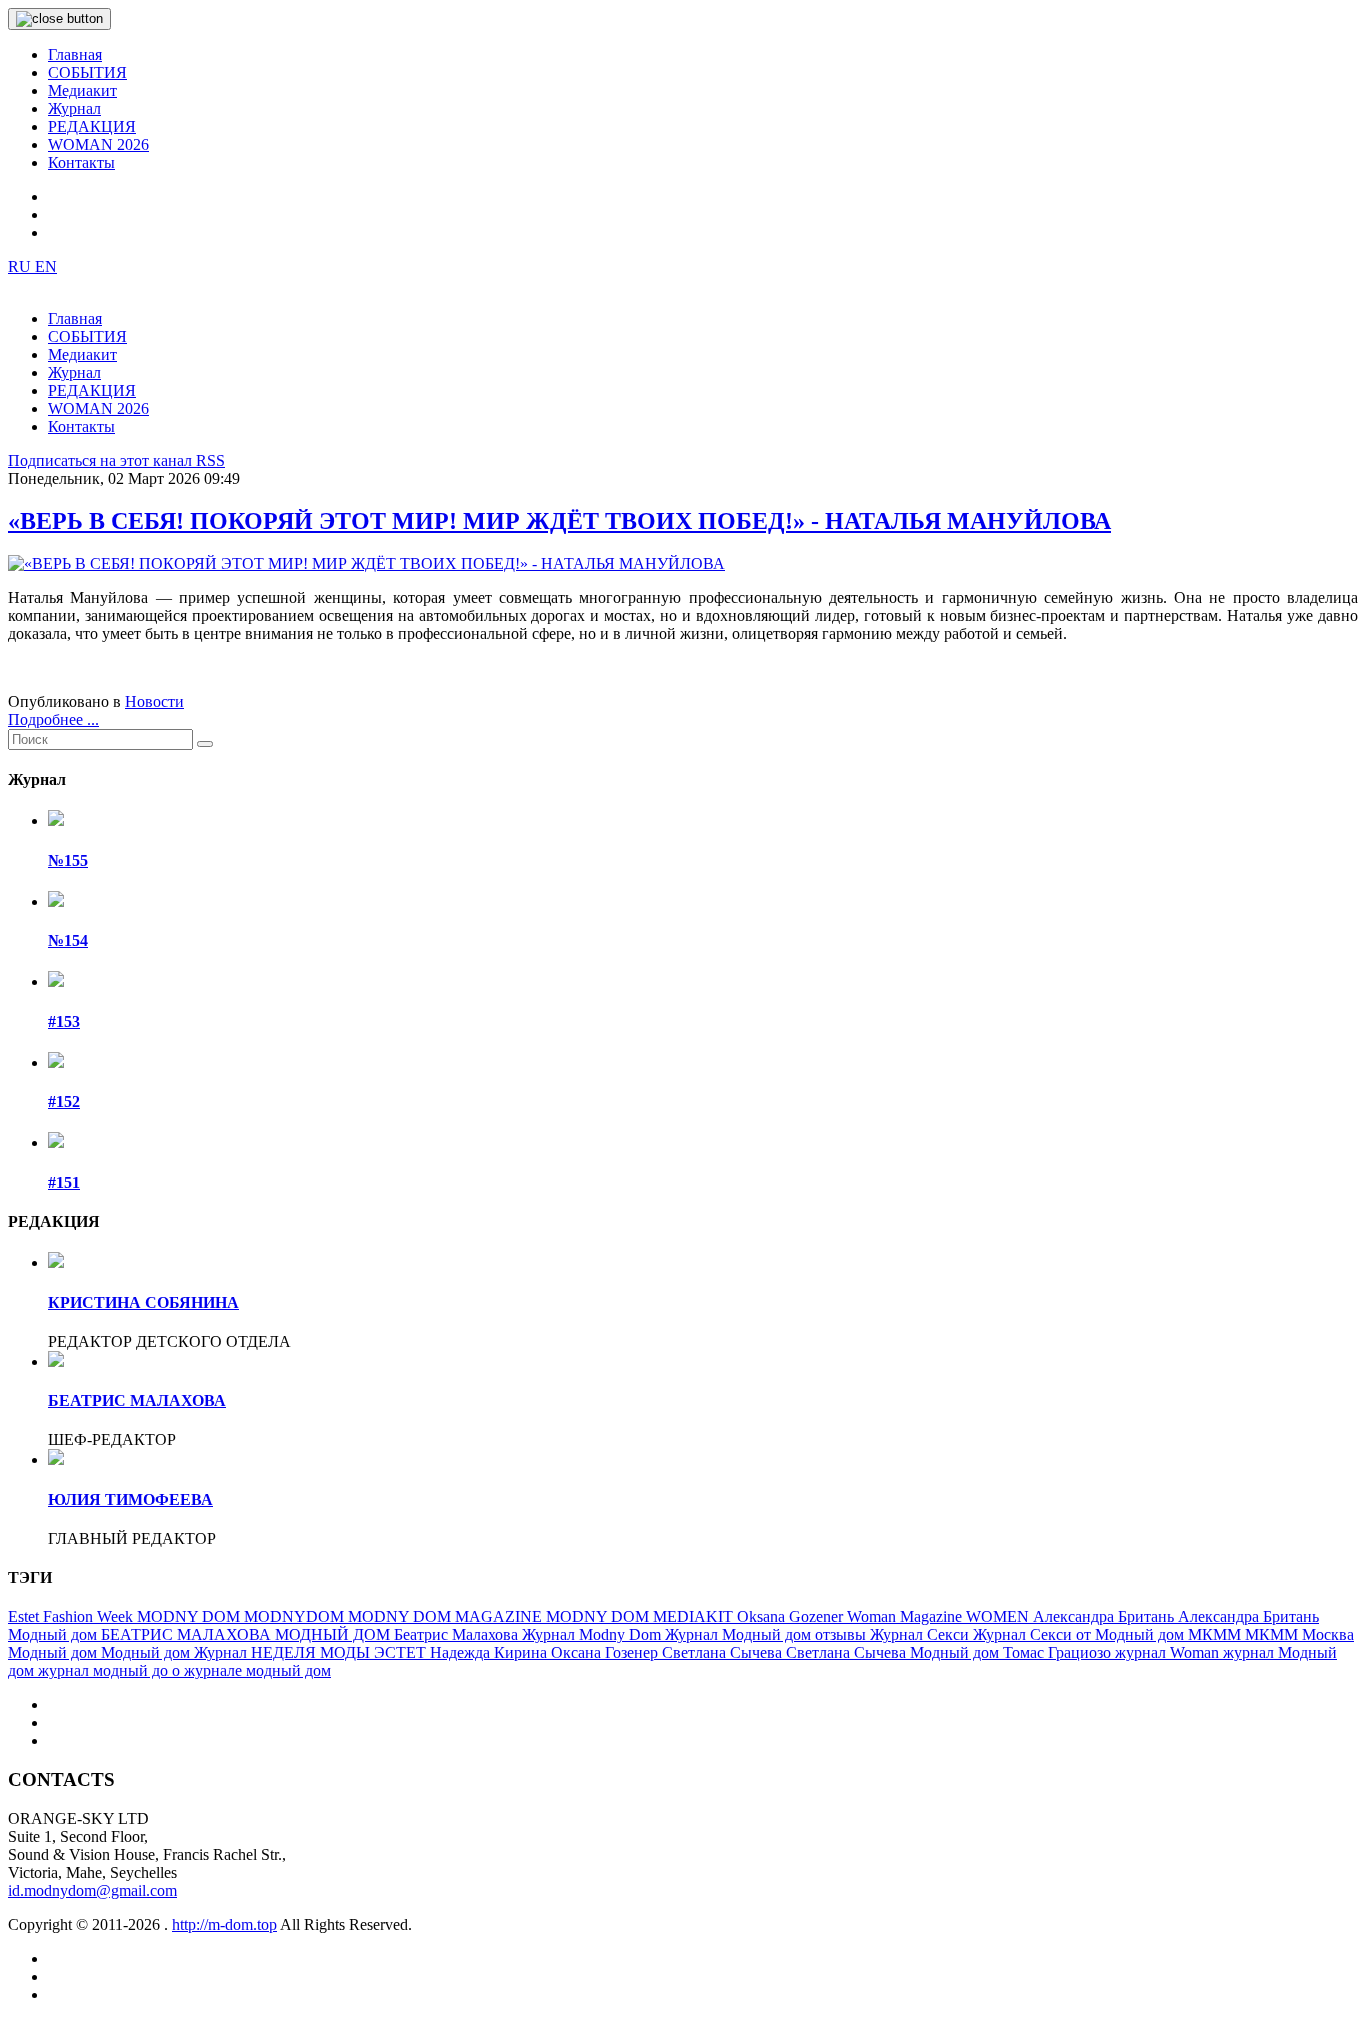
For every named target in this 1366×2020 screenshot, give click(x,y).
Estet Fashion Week (72, 1616)
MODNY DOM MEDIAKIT (641, 1616)
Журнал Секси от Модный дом (1080, 1634)
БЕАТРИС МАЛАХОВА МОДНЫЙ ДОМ (247, 1634)
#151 (64, 1182)
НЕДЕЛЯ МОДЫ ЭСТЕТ (340, 1652)
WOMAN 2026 (98, 144)
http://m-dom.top (224, 1924)
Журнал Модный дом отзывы (767, 1634)
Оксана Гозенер (606, 1652)
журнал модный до (105, 1670)
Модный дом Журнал (176, 1652)
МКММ (1216, 1634)
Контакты (81, 162)
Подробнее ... (53, 719)
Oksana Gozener (792, 1616)
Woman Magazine (906, 1616)
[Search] (205, 744)
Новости (154, 701)
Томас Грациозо (1059, 1652)
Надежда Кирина (490, 1652)
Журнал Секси (921, 1634)
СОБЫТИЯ (87, 72)
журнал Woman (1169, 1652)
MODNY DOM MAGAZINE (447, 1616)
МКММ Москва (1299, 1634)
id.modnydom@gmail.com (92, 1890)
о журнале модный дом (251, 1670)
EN (46, 266)
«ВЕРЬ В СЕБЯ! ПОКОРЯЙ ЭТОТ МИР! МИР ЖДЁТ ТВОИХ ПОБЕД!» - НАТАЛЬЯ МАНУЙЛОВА (559, 521)
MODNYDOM (296, 1616)
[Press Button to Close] (59, 19)
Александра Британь (1105, 1616)
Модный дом (54, 1652)
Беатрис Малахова (458, 1634)
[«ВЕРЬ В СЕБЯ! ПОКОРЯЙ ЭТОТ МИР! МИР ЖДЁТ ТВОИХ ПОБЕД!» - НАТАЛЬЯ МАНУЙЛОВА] (366, 563)
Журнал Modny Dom (593, 1634)
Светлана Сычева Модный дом (894, 1652)
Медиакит (82, 90)
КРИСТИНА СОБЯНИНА (143, 1302)
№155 (68, 860)
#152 (64, 1101)
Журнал (74, 108)
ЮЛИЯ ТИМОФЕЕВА (130, 1499)
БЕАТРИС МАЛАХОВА (137, 1400)
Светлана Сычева (724, 1652)
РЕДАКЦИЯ (92, 126)
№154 (68, 940)
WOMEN (999, 1616)
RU (21, 266)
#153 (64, 1021)
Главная (75, 54)
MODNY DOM (190, 1616)
